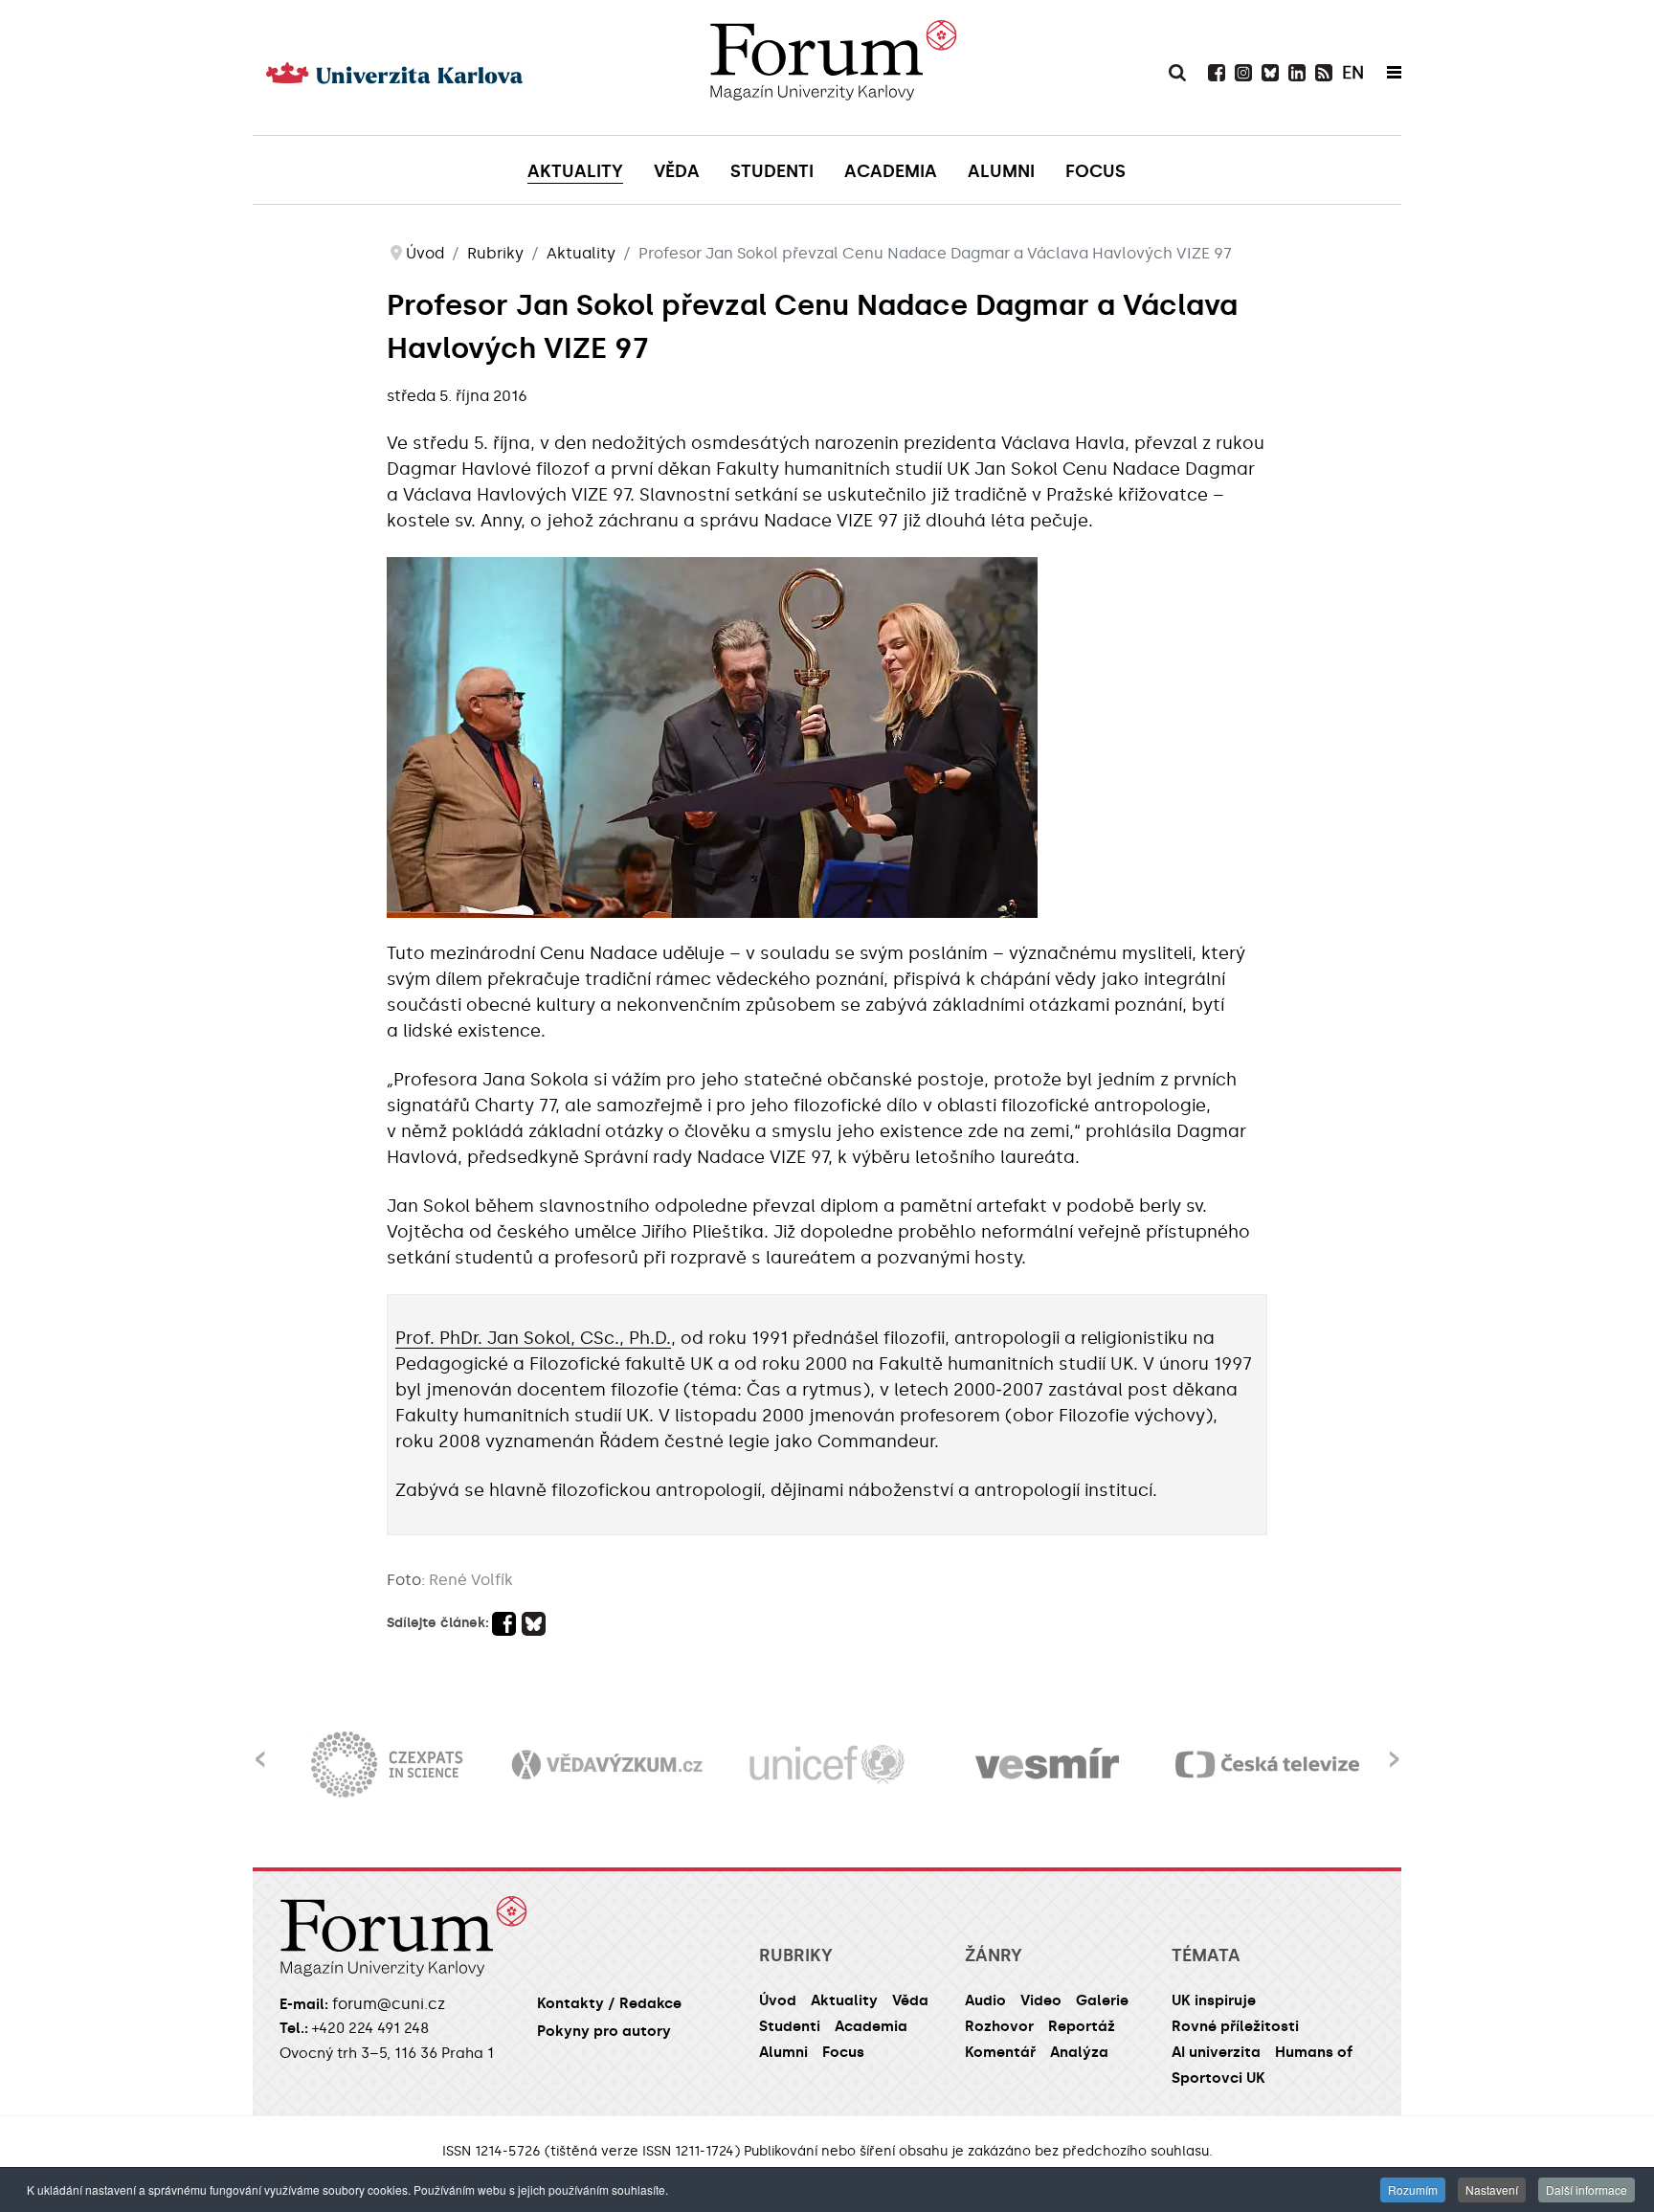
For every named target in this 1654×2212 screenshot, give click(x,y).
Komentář (1000, 2052)
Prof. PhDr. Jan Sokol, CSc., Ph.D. (533, 1338)
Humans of (1314, 2052)
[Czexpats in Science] (387, 1765)
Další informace (1587, 2190)
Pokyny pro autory (604, 2031)
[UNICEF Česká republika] (827, 1765)
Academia (871, 2026)
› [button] (1394, 1747)
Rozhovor (999, 2026)
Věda (910, 2000)
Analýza (1079, 2052)
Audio (985, 2000)
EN (1353, 73)
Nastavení (1492, 2190)
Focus (843, 2052)
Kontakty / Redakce (609, 2003)
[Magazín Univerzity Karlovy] (833, 67)
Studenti (790, 2026)
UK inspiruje (1214, 2000)
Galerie (1102, 2000)
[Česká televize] (1267, 1765)
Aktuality (844, 2000)
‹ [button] (260, 1747)
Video (1041, 2000)
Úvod (778, 2000)
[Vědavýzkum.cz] (607, 1765)
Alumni (783, 2052)
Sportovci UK (1218, 2078)
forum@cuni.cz (389, 2004)
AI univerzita (1216, 2052)
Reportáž (1082, 2026)
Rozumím (1413, 2190)
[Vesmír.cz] (1047, 1765)
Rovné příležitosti (1235, 2026)
